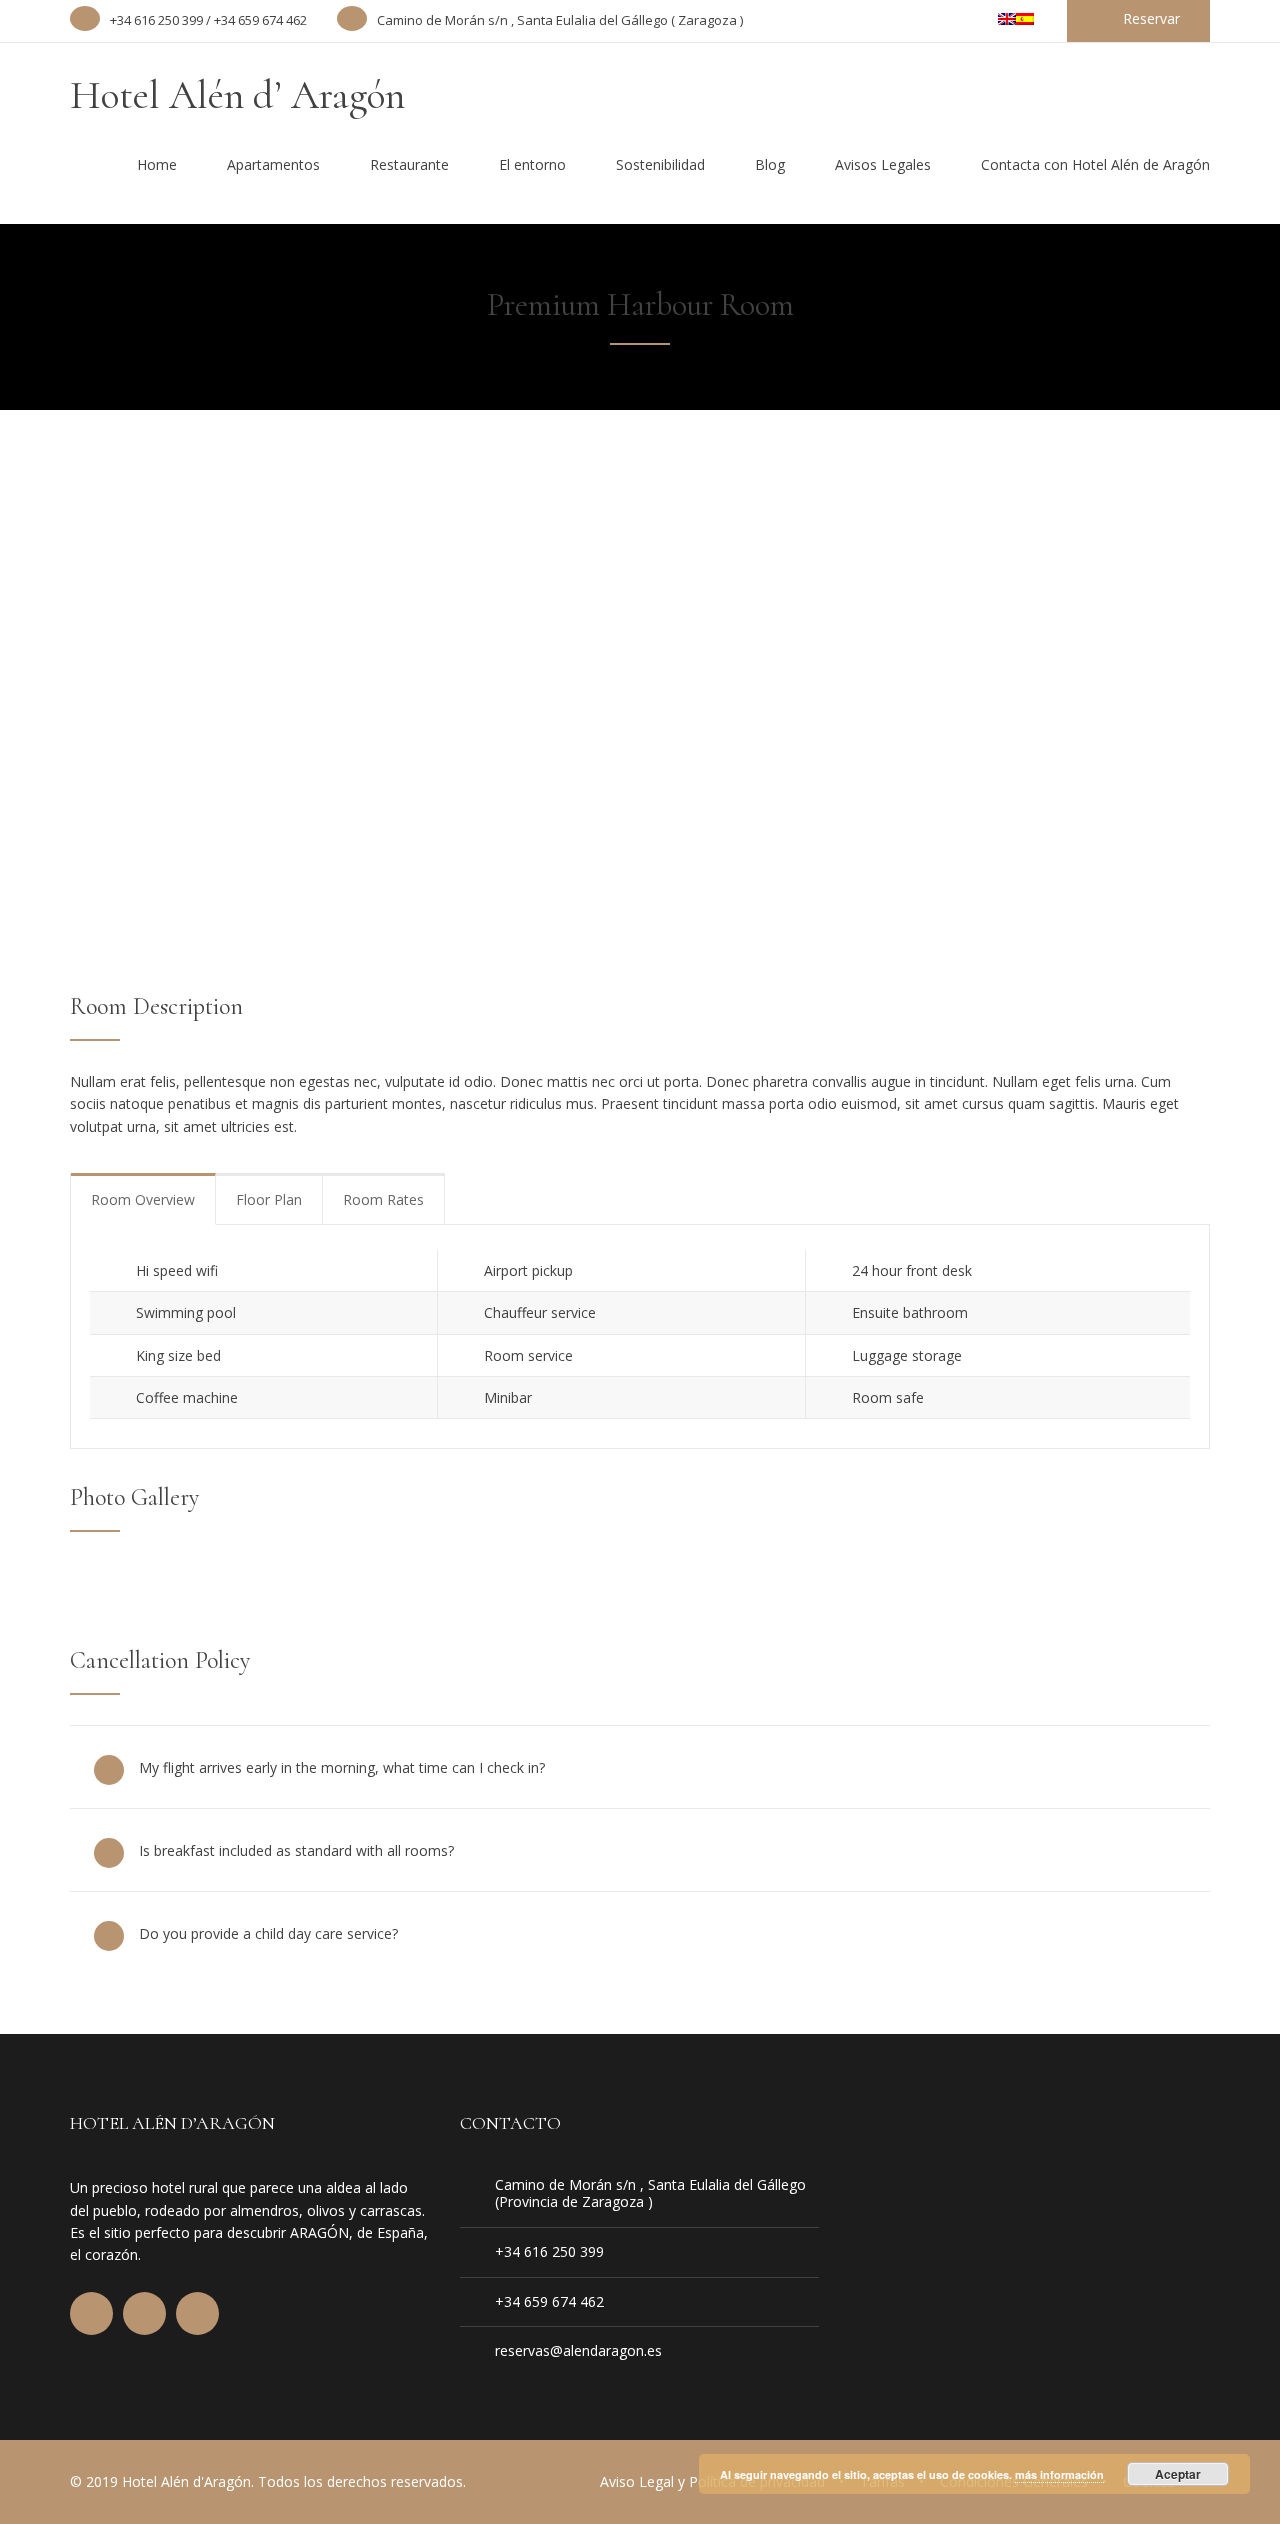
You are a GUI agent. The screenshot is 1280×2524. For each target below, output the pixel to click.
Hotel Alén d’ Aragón (237, 95)
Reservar (1151, 18)
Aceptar (1178, 2474)
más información (1059, 2474)
